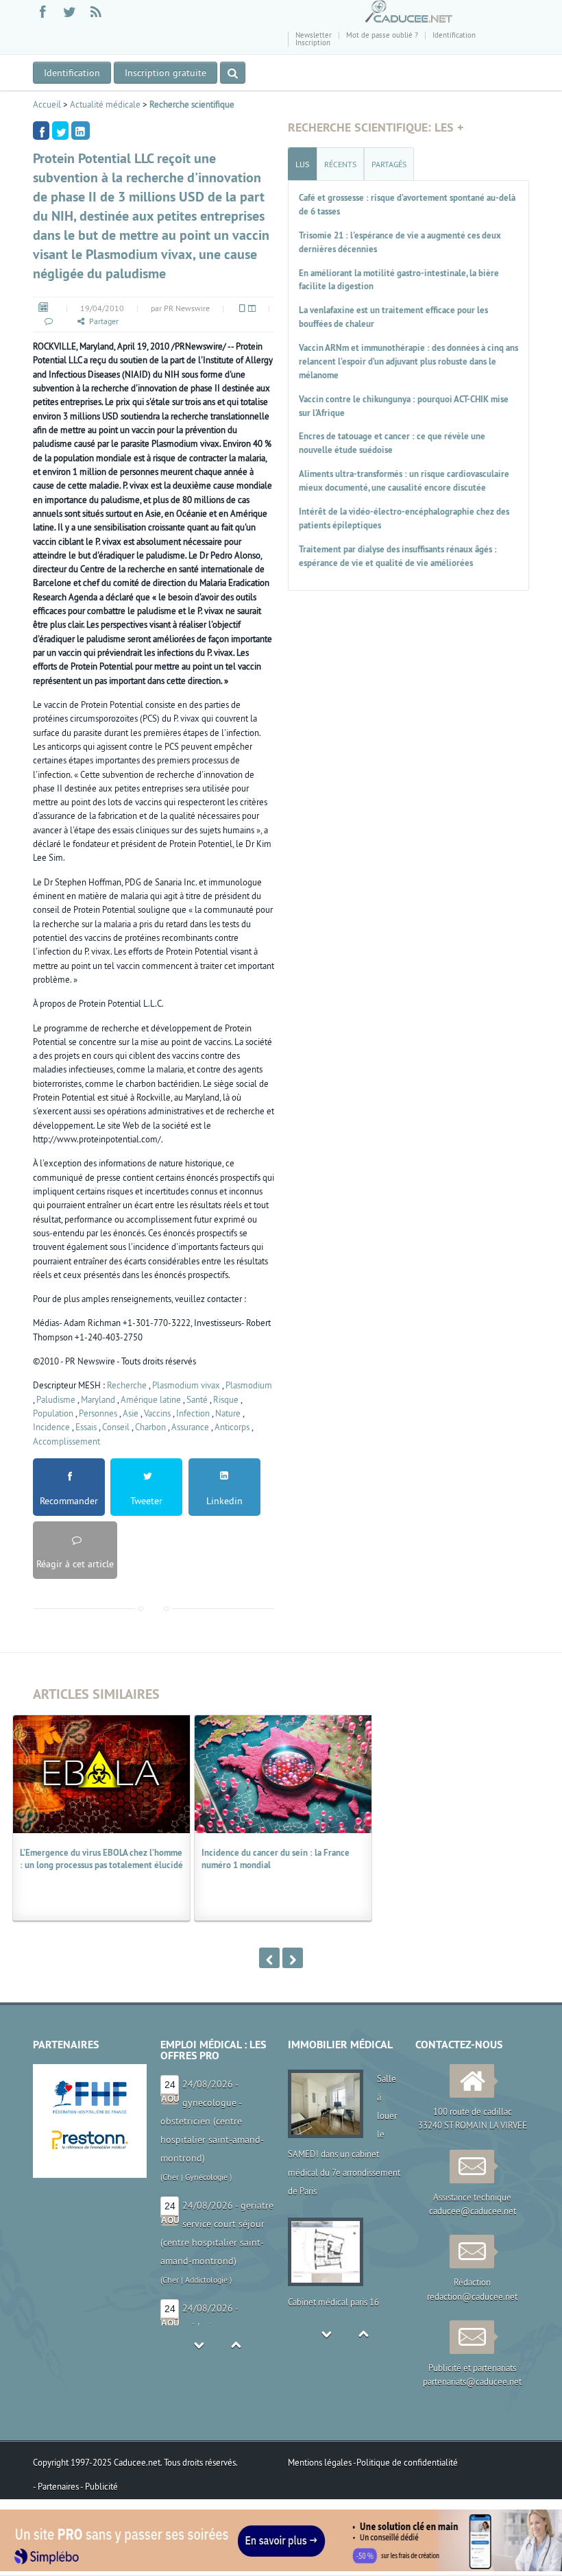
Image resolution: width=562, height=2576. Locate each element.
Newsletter (314, 35)
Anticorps (232, 1427)
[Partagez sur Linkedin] (81, 131)
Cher (171, 2158)
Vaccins (157, 1413)
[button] (48, 321)
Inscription (313, 42)
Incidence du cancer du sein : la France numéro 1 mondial (276, 1859)
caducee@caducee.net (473, 2211)
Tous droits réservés (200, 2462)
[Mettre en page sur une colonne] (241, 308)
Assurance (190, 1427)
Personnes (98, 1413)
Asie (131, 1413)
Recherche (127, 1385)
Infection (193, 1413)
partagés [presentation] (389, 164)
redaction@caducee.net (472, 2296)
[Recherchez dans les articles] (233, 73)
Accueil (47, 104)
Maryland (98, 1399)
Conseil (116, 1427)
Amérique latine (151, 1399)
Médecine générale (232, 2298)
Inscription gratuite (166, 73)
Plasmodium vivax (186, 1385)
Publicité (101, 2486)
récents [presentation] (340, 164)
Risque (226, 1399)
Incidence (51, 1427)
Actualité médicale (105, 104)
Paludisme (56, 1399)
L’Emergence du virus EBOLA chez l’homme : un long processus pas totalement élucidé (101, 1859)
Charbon (150, 1427)
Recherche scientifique (192, 104)
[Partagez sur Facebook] (41, 131)
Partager (104, 321)
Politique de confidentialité (407, 2462)
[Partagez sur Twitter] (60, 131)
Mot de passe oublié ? (382, 35)
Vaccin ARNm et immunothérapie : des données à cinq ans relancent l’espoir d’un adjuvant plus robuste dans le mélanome (408, 361)
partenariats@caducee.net (472, 2381)
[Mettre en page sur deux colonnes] (251, 308)
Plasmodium (249, 1385)
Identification (454, 35)
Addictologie (206, 2158)
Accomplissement (66, 1441)
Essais (86, 1427)
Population (53, 1413)
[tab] (302, 164)
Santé (197, 1399)
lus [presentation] (302, 164)
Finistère (178, 2298)
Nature (228, 1413)
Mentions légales (320, 2462)
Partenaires (59, 2486)
